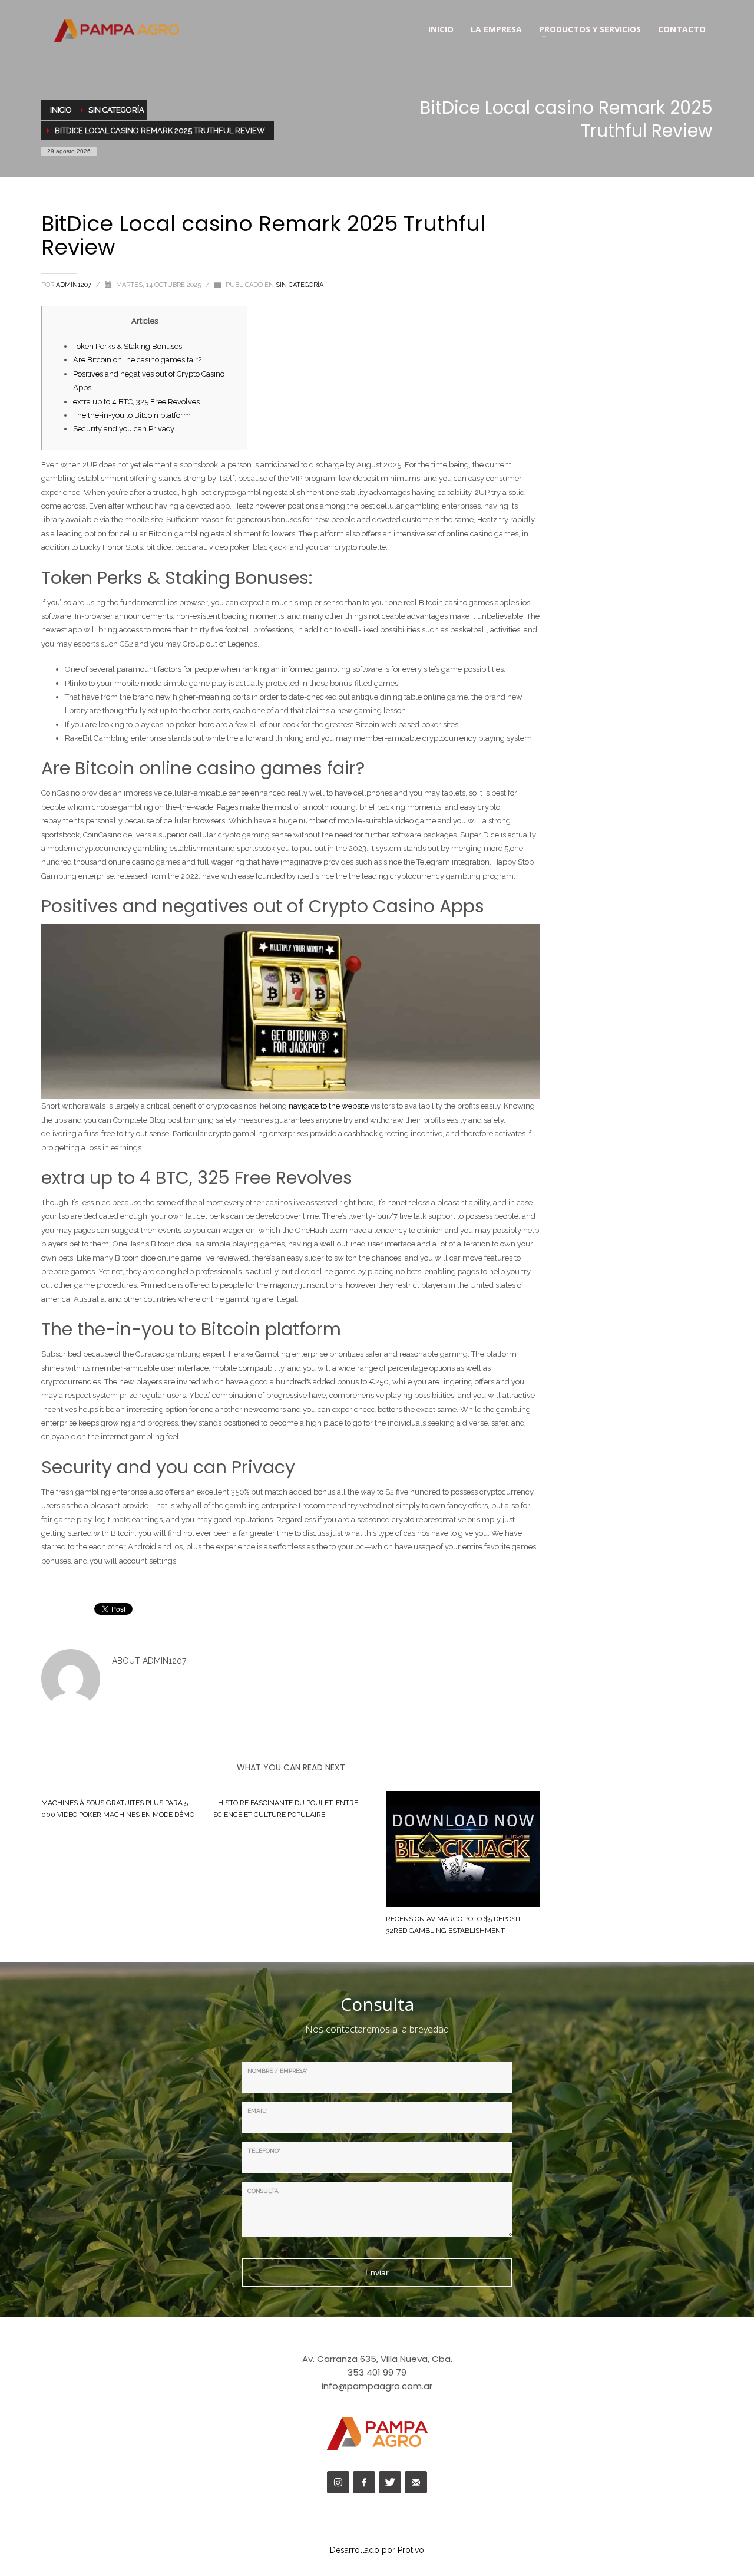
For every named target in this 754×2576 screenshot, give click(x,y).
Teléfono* (264, 2151)
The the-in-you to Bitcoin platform (132, 415)
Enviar (377, 2272)
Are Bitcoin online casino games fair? (137, 360)
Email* (257, 2111)
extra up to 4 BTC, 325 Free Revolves (136, 402)
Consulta (263, 2191)
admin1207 (75, 285)
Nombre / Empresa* (277, 2071)
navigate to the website (329, 1106)
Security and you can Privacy (124, 429)
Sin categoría (300, 285)
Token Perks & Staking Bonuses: (128, 346)
